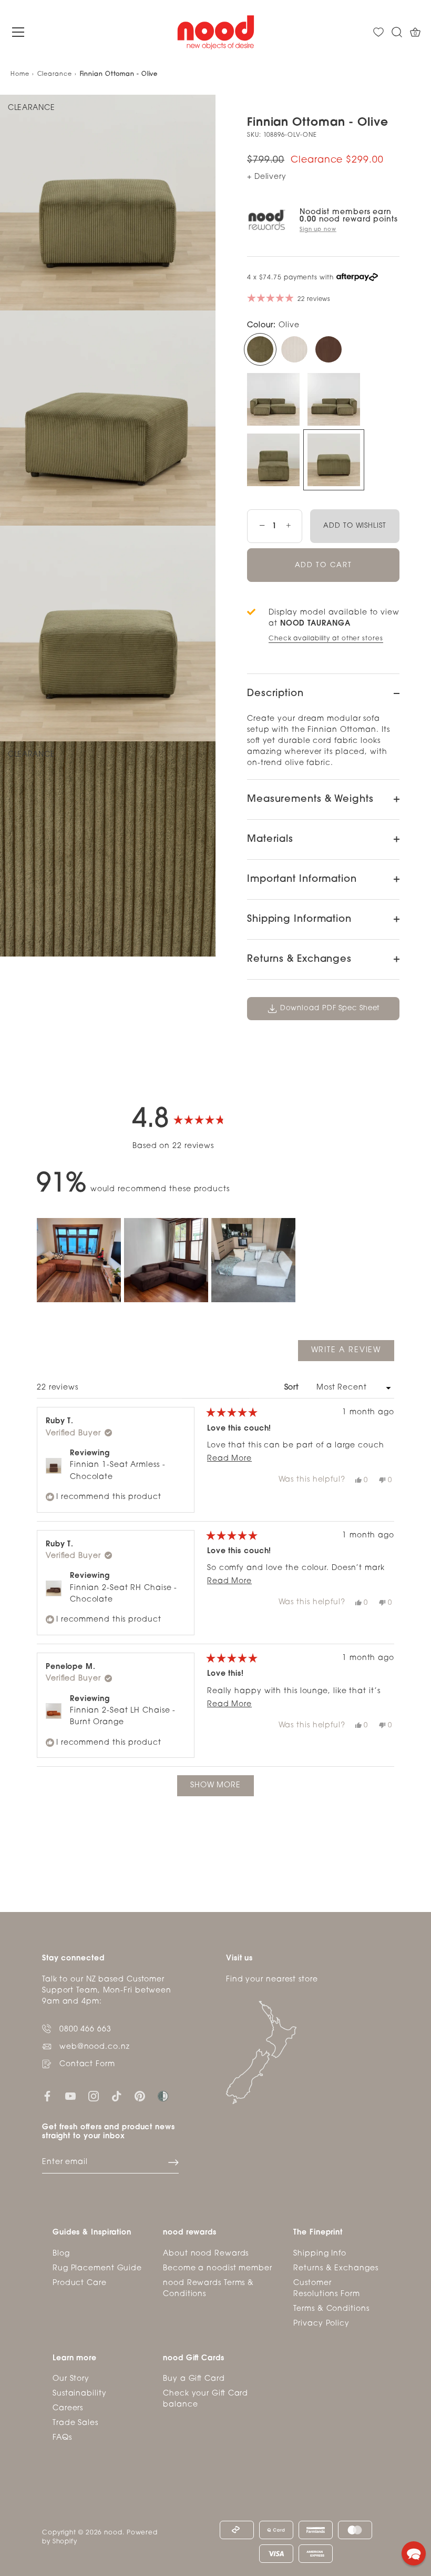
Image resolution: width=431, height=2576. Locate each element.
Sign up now (318, 230)
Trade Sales (75, 2423)
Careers (68, 2408)
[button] (79, 1260)
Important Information (302, 880)
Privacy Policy (321, 2324)
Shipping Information (299, 920)
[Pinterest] (140, 2096)
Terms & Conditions (331, 2309)
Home (20, 74)
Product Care (80, 2283)
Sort (293, 1388)
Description (275, 694)
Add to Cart (324, 565)
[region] (168, 1260)
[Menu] (18, 32)
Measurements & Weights (310, 800)
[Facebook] (47, 2096)
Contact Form (87, 2064)
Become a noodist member (218, 2268)
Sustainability (80, 2394)
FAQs (62, 2438)
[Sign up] (173, 2162)
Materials (270, 840)
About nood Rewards (206, 2254)
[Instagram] (94, 2096)
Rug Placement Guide (97, 2268)
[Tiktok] (117, 2096)
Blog (61, 2254)
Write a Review (353, 1354)
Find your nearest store (272, 1980)
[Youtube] (70, 2096)
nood (113, 2533)
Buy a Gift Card (194, 2379)
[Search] (397, 32)
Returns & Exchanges (299, 960)
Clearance (55, 74)
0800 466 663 (85, 2030)
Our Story (71, 2379)
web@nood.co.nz (95, 2047)
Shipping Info (320, 2254)
